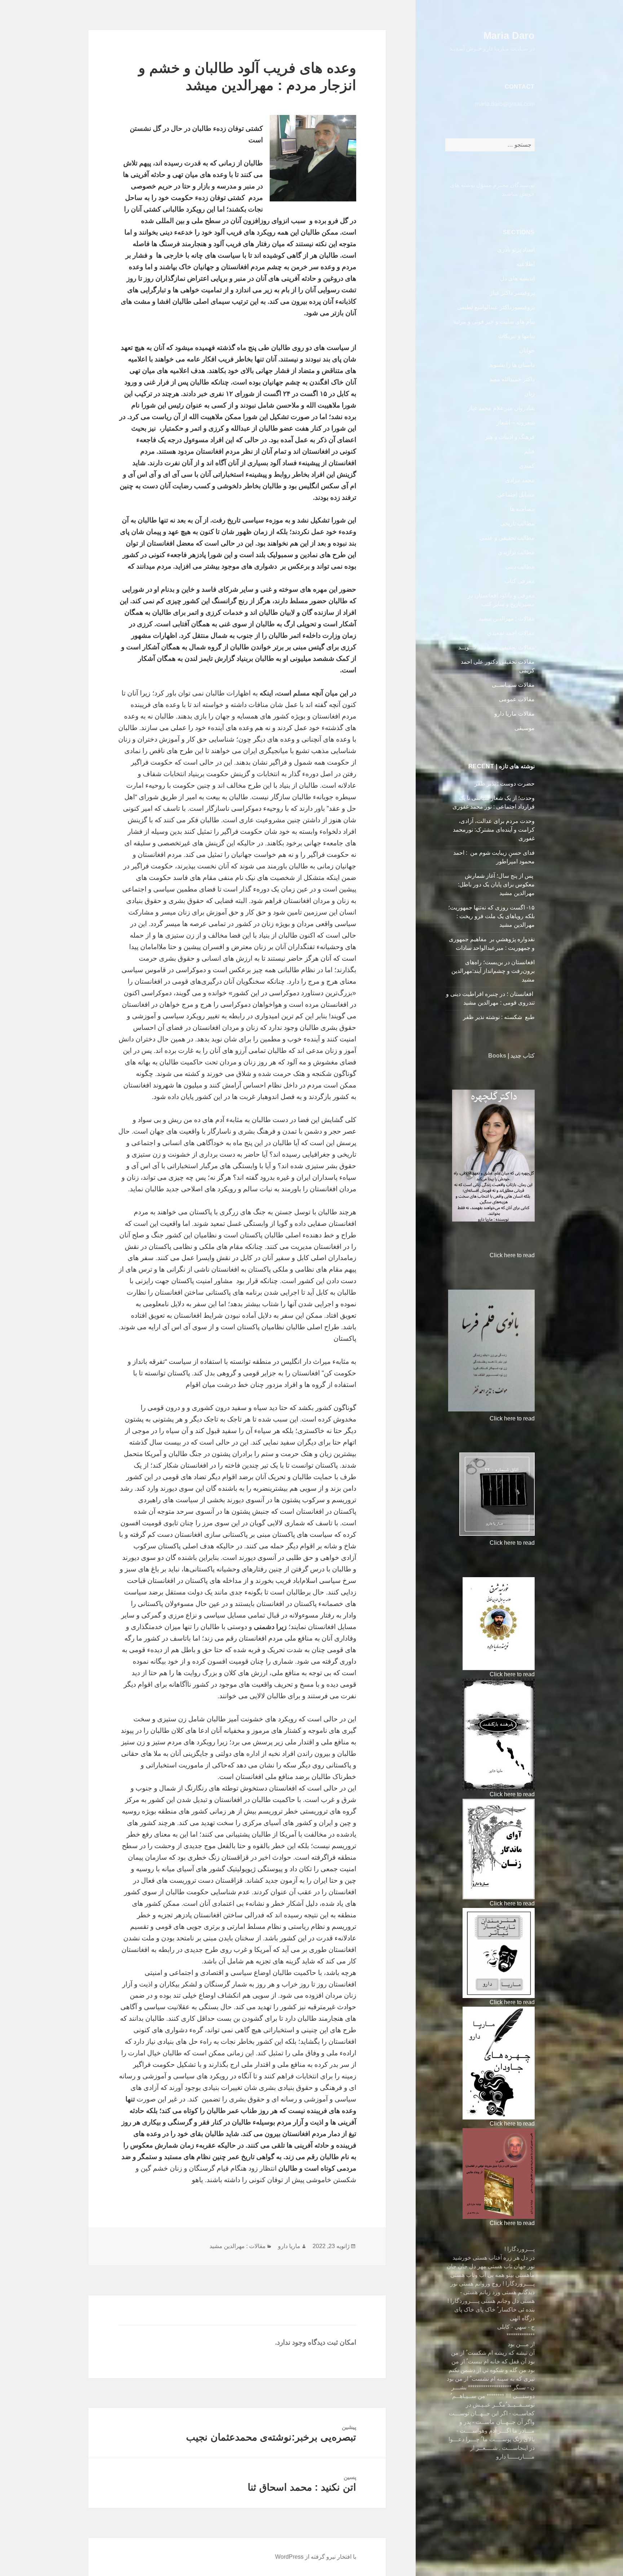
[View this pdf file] (486, 1255)
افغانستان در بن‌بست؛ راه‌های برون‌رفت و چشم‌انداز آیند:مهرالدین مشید (493, 971)
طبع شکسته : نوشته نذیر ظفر (498, 1017)
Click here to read (512, 1255)
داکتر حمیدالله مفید (512, 379)
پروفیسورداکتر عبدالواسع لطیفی (496, 307)
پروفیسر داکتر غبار (512, 293)
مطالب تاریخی (517, 523)
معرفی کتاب (520, 581)
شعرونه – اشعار (516, 422)
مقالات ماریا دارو (514, 714)
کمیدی (527, 466)
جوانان (527, 350)
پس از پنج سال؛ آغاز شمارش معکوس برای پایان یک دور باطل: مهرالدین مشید (496, 884)
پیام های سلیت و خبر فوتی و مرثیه (494, 322)
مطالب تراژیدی (516, 552)
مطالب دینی (520, 567)
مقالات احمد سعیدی (511, 633)
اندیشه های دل (517, 278)
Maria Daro (509, 36)
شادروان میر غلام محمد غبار (501, 408)
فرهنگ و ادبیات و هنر (510, 437)
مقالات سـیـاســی (513, 685)
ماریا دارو (289, 2246)
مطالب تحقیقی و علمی (507, 538)
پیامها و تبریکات (516, 336)
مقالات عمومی (517, 699)
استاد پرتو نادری (516, 250)
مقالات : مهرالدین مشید (507, 619)
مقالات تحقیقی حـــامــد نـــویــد (496, 647)
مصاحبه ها (522, 509)
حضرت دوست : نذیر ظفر (504, 784)
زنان (529, 394)
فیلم (529, 451)
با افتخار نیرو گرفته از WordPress (316, 2557)
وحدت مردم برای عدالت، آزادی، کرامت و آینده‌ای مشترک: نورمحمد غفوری (494, 830)
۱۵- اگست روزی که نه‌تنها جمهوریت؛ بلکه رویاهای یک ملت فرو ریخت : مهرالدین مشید (491, 916)
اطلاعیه (525, 264)
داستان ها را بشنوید (512, 365)
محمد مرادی (520, 480)
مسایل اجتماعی (516, 495)
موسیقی (525, 728)
